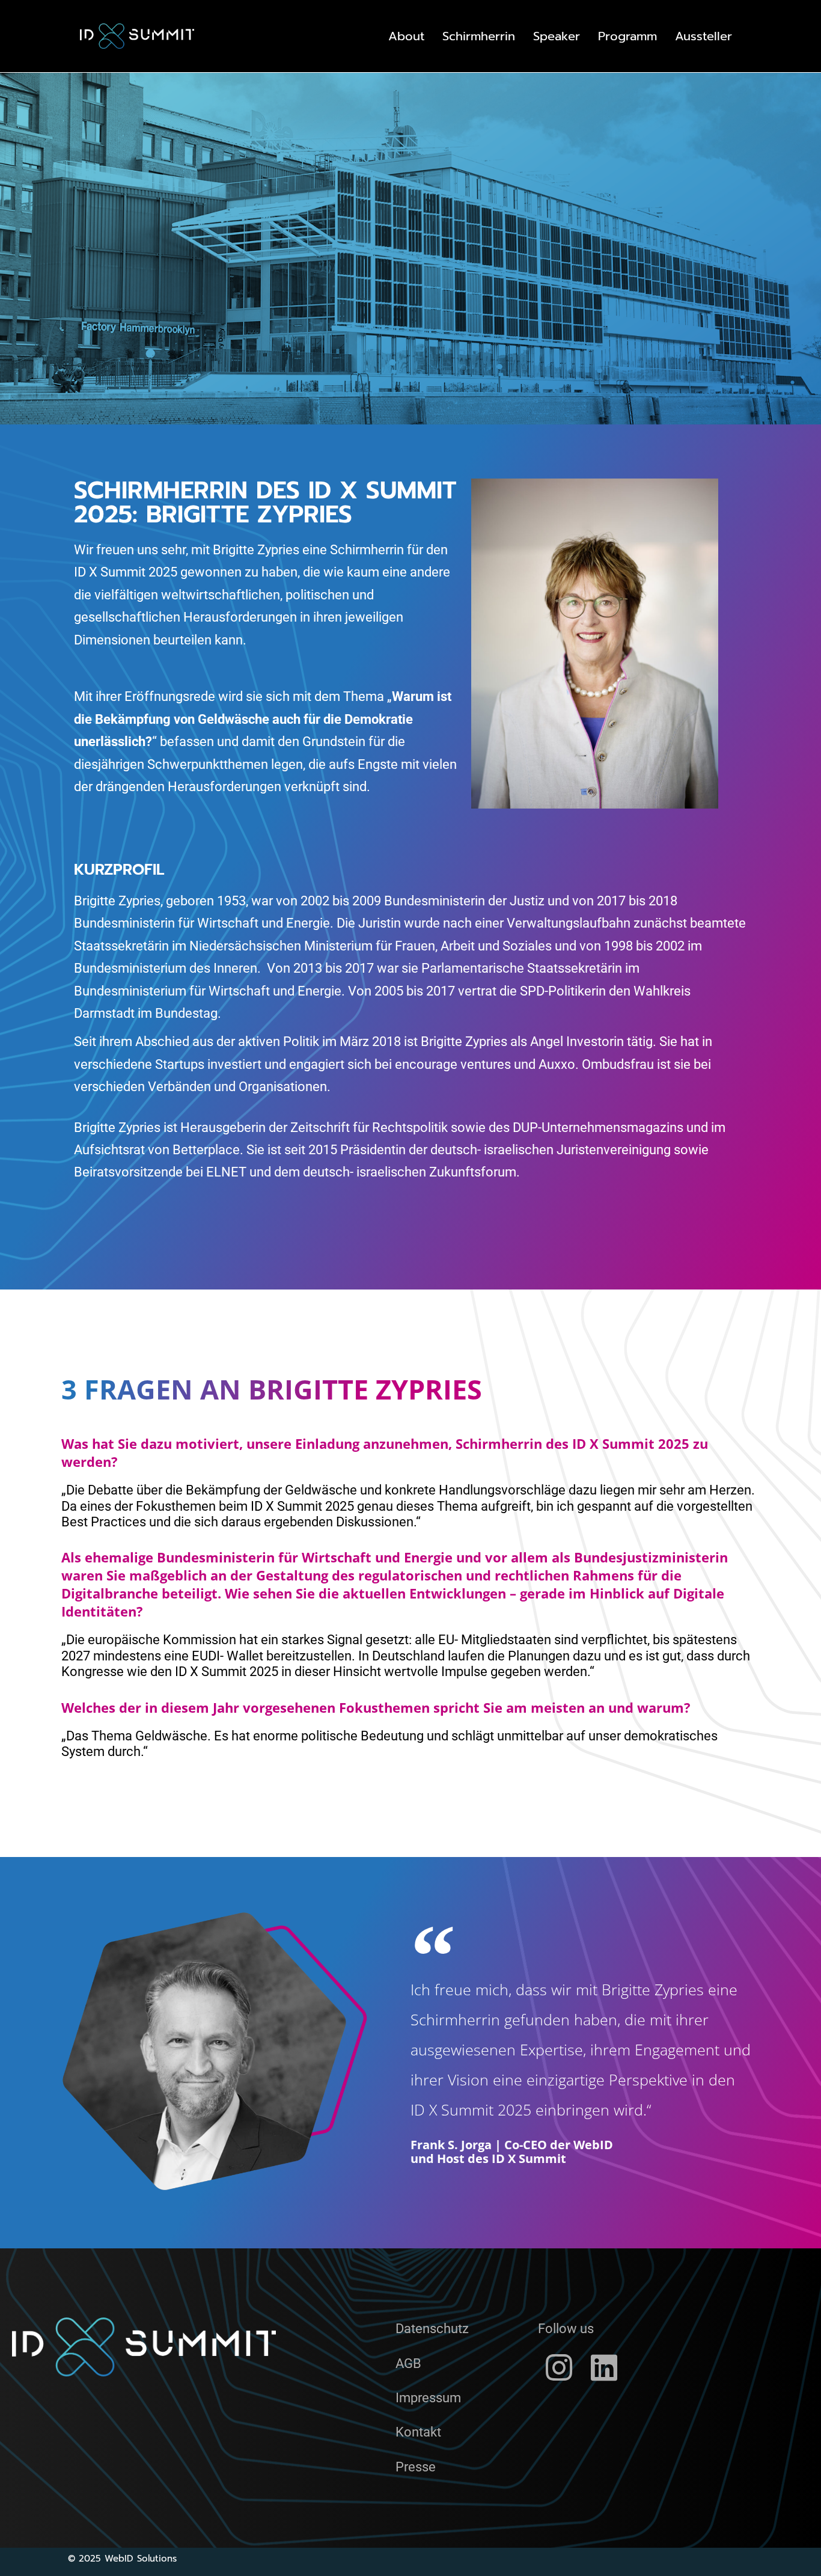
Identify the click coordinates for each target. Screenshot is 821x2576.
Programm (627, 36)
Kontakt (418, 2432)
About (406, 36)
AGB (408, 2363)
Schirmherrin (479, 36)
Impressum (428, 2398)
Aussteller (703, 36)
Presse (416, 2467)
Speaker (557, 36)
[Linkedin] (604, 2367)
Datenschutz (432, 2329)
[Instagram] (559, 2367)
